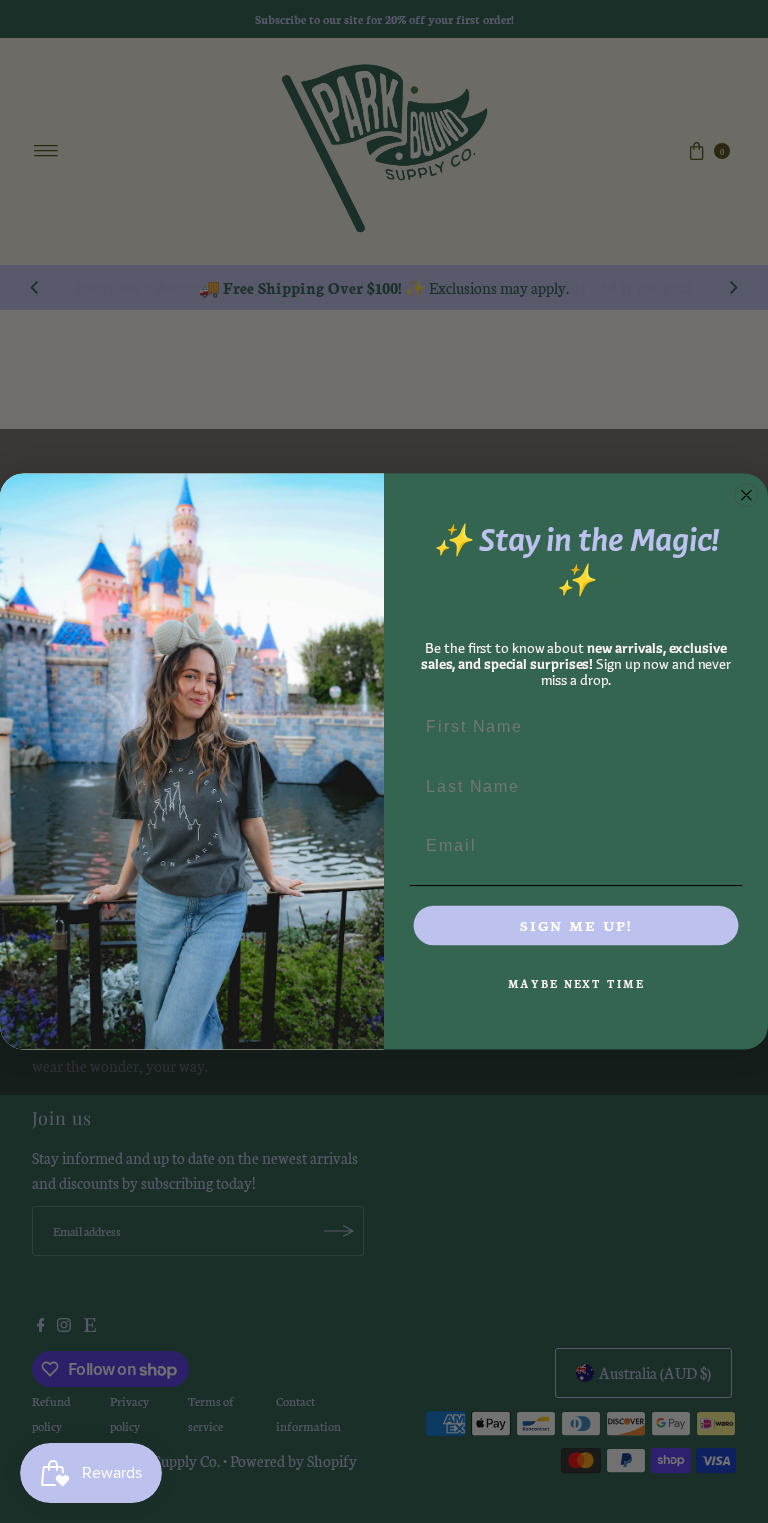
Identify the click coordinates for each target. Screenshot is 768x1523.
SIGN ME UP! (576, 925)
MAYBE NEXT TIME (576, 983)
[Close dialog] (747, 495)
